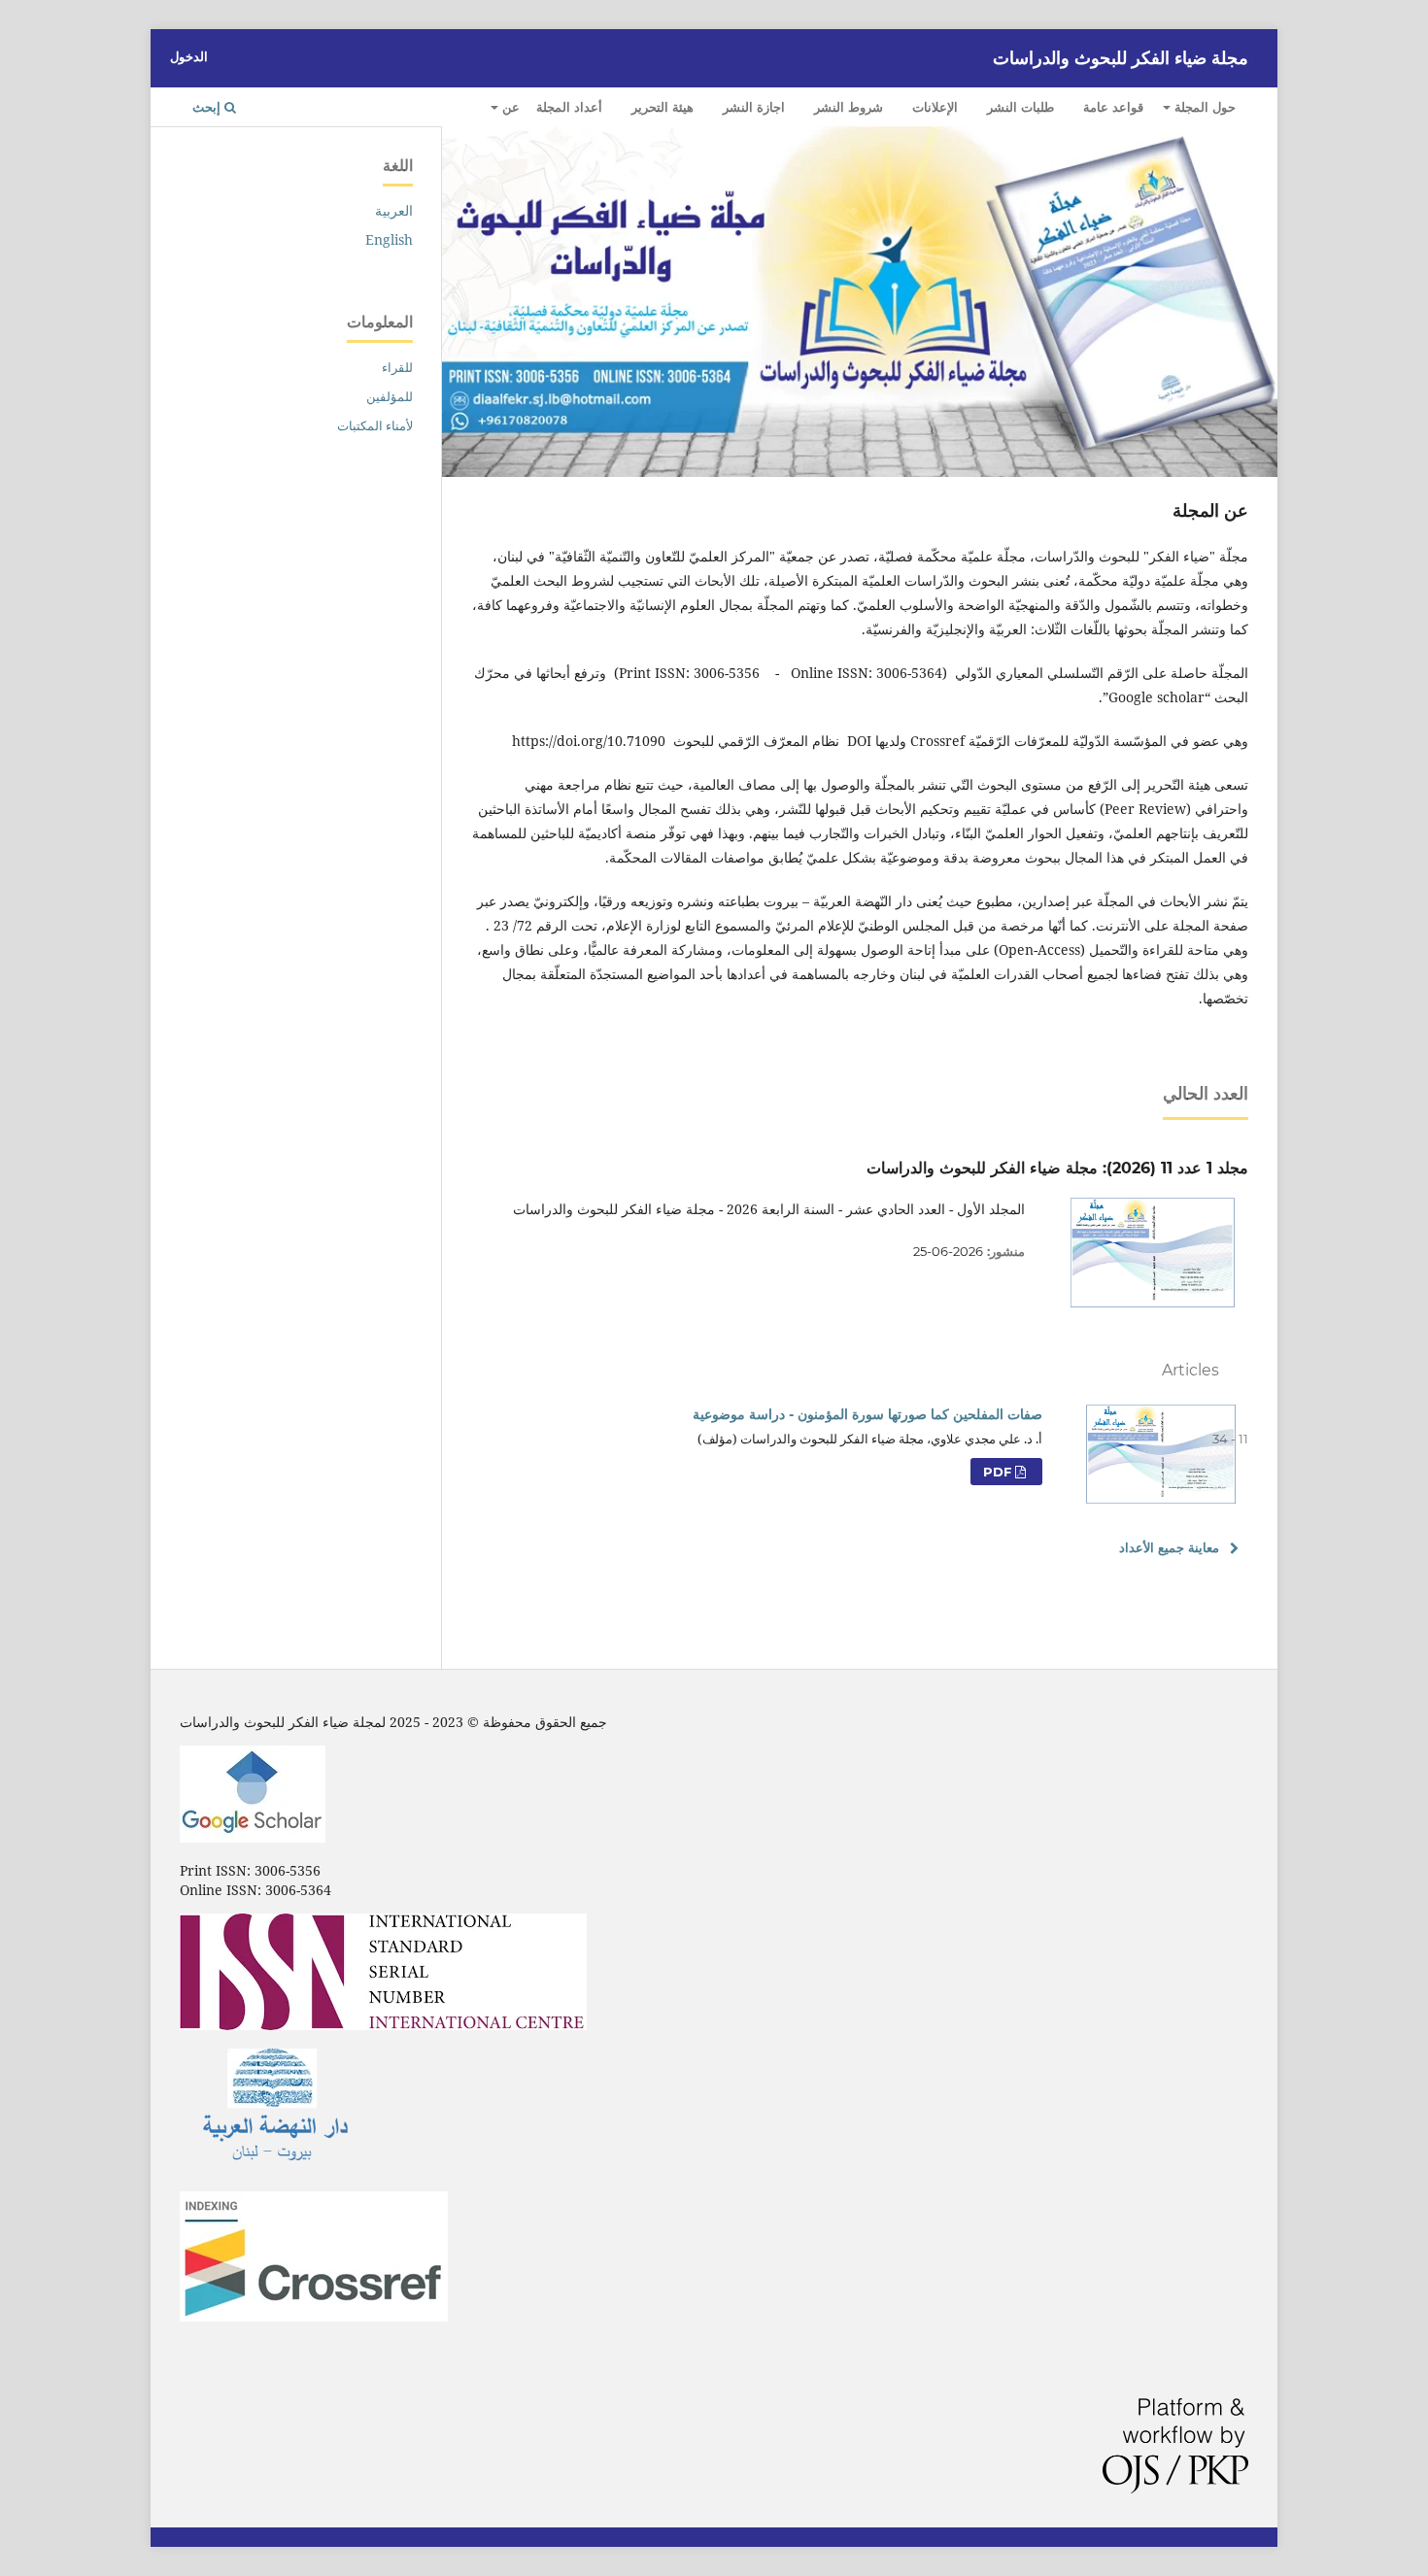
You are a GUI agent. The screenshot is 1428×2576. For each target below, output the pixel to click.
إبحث (208, 107)
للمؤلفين (390, 396)
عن (509, 107)
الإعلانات (935, 107)
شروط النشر (849, 107)
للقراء (397, 367)
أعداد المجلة (569, 107)
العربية (394, 210)
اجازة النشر (754, 107)
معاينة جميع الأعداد (1169, 1547)
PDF (999, 1472)
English (389, 239)
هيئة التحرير (663, 107)
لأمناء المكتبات (375, 425)
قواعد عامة (1113, 107)
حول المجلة (1203, 107)
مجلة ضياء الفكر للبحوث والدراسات (1121, 58)
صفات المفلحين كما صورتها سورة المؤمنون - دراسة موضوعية (867, 1414)
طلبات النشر (1020, 107)
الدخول (189, 56)
